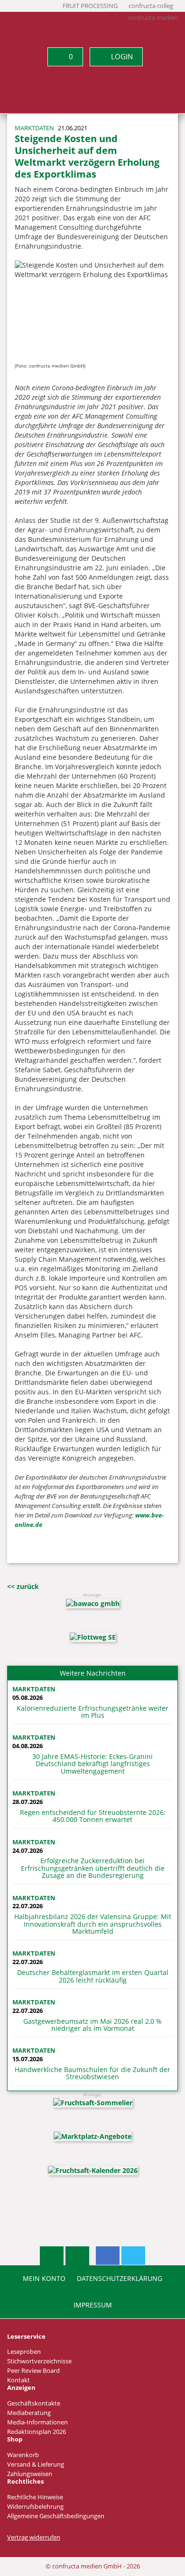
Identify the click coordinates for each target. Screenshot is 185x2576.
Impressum (93, 2305)
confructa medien (153, 18)
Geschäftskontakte (34, 2403)
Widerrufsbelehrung (35, 2507)
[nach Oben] (52, 2256)
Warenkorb (23, 2455)
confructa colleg (151, 6)
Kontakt (18, 2380)
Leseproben (24, 2352)
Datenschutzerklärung (120, 2279)
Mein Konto (44, 2279)
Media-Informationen (37, 2422)
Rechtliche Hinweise (35, 2497)
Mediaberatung (29, 2413)
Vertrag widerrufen (34, 2537)
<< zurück (23, 1586)
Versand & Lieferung (36, 2464)
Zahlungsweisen (30, 2474)
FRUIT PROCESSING (90, 6)
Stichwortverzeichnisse (39, 2361)
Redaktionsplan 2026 (37, 2432)
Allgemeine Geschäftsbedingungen (56, 2516)
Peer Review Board (33, 2371)
